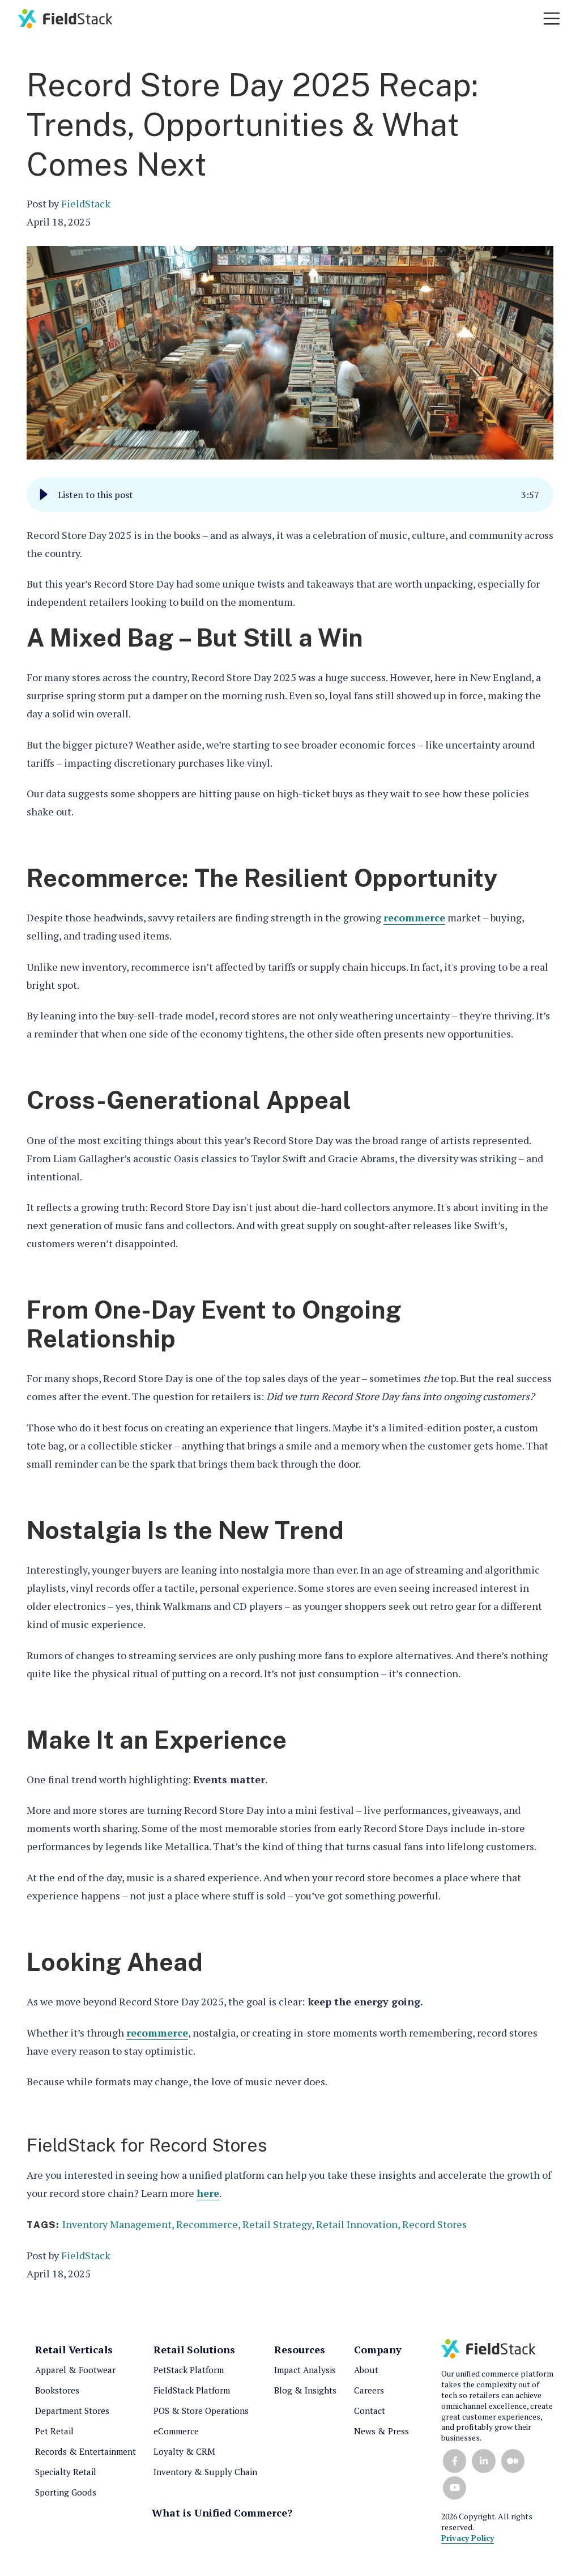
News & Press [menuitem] (381, 2431)
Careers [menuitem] (369, 2390)
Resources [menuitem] (300, 2349)
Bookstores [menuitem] (57, 2390)
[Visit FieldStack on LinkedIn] (483, 2461)
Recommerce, (209, 2224)
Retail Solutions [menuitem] (194, 2349)
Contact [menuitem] (370, 2411)
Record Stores (434, 2224)
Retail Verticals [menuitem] (74, 2349)
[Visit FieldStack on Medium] (513, 2461)
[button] (44, 495)
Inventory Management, (119, 2224)
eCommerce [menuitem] (176, 2431)
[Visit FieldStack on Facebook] (455, 2461)
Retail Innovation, (359, 2224)
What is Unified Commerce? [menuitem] (222, 2513)
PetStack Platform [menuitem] (189, 2370)
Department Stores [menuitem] (72, 2411)
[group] (290, 495)
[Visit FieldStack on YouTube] (455, 2488)
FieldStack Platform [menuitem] (192, 2390)
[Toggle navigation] (552, 19)
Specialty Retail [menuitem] (66, 2472)
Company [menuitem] (378, 2349)
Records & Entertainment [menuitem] (86, 2451)
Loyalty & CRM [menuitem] (184, 2451)
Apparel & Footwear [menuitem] (75, 2370)
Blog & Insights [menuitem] (305, 2390)
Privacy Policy (468, 2538)
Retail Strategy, (279, 2224)
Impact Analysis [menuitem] (305, 2370)
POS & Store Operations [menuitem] (201, 2411)
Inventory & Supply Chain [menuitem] (205, 2472)
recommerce (414, 917)
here (208, 2193)
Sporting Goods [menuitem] (66, 2492)
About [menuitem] (366, 2370)
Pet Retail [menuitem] (54, 2431)
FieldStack (86, 203)
